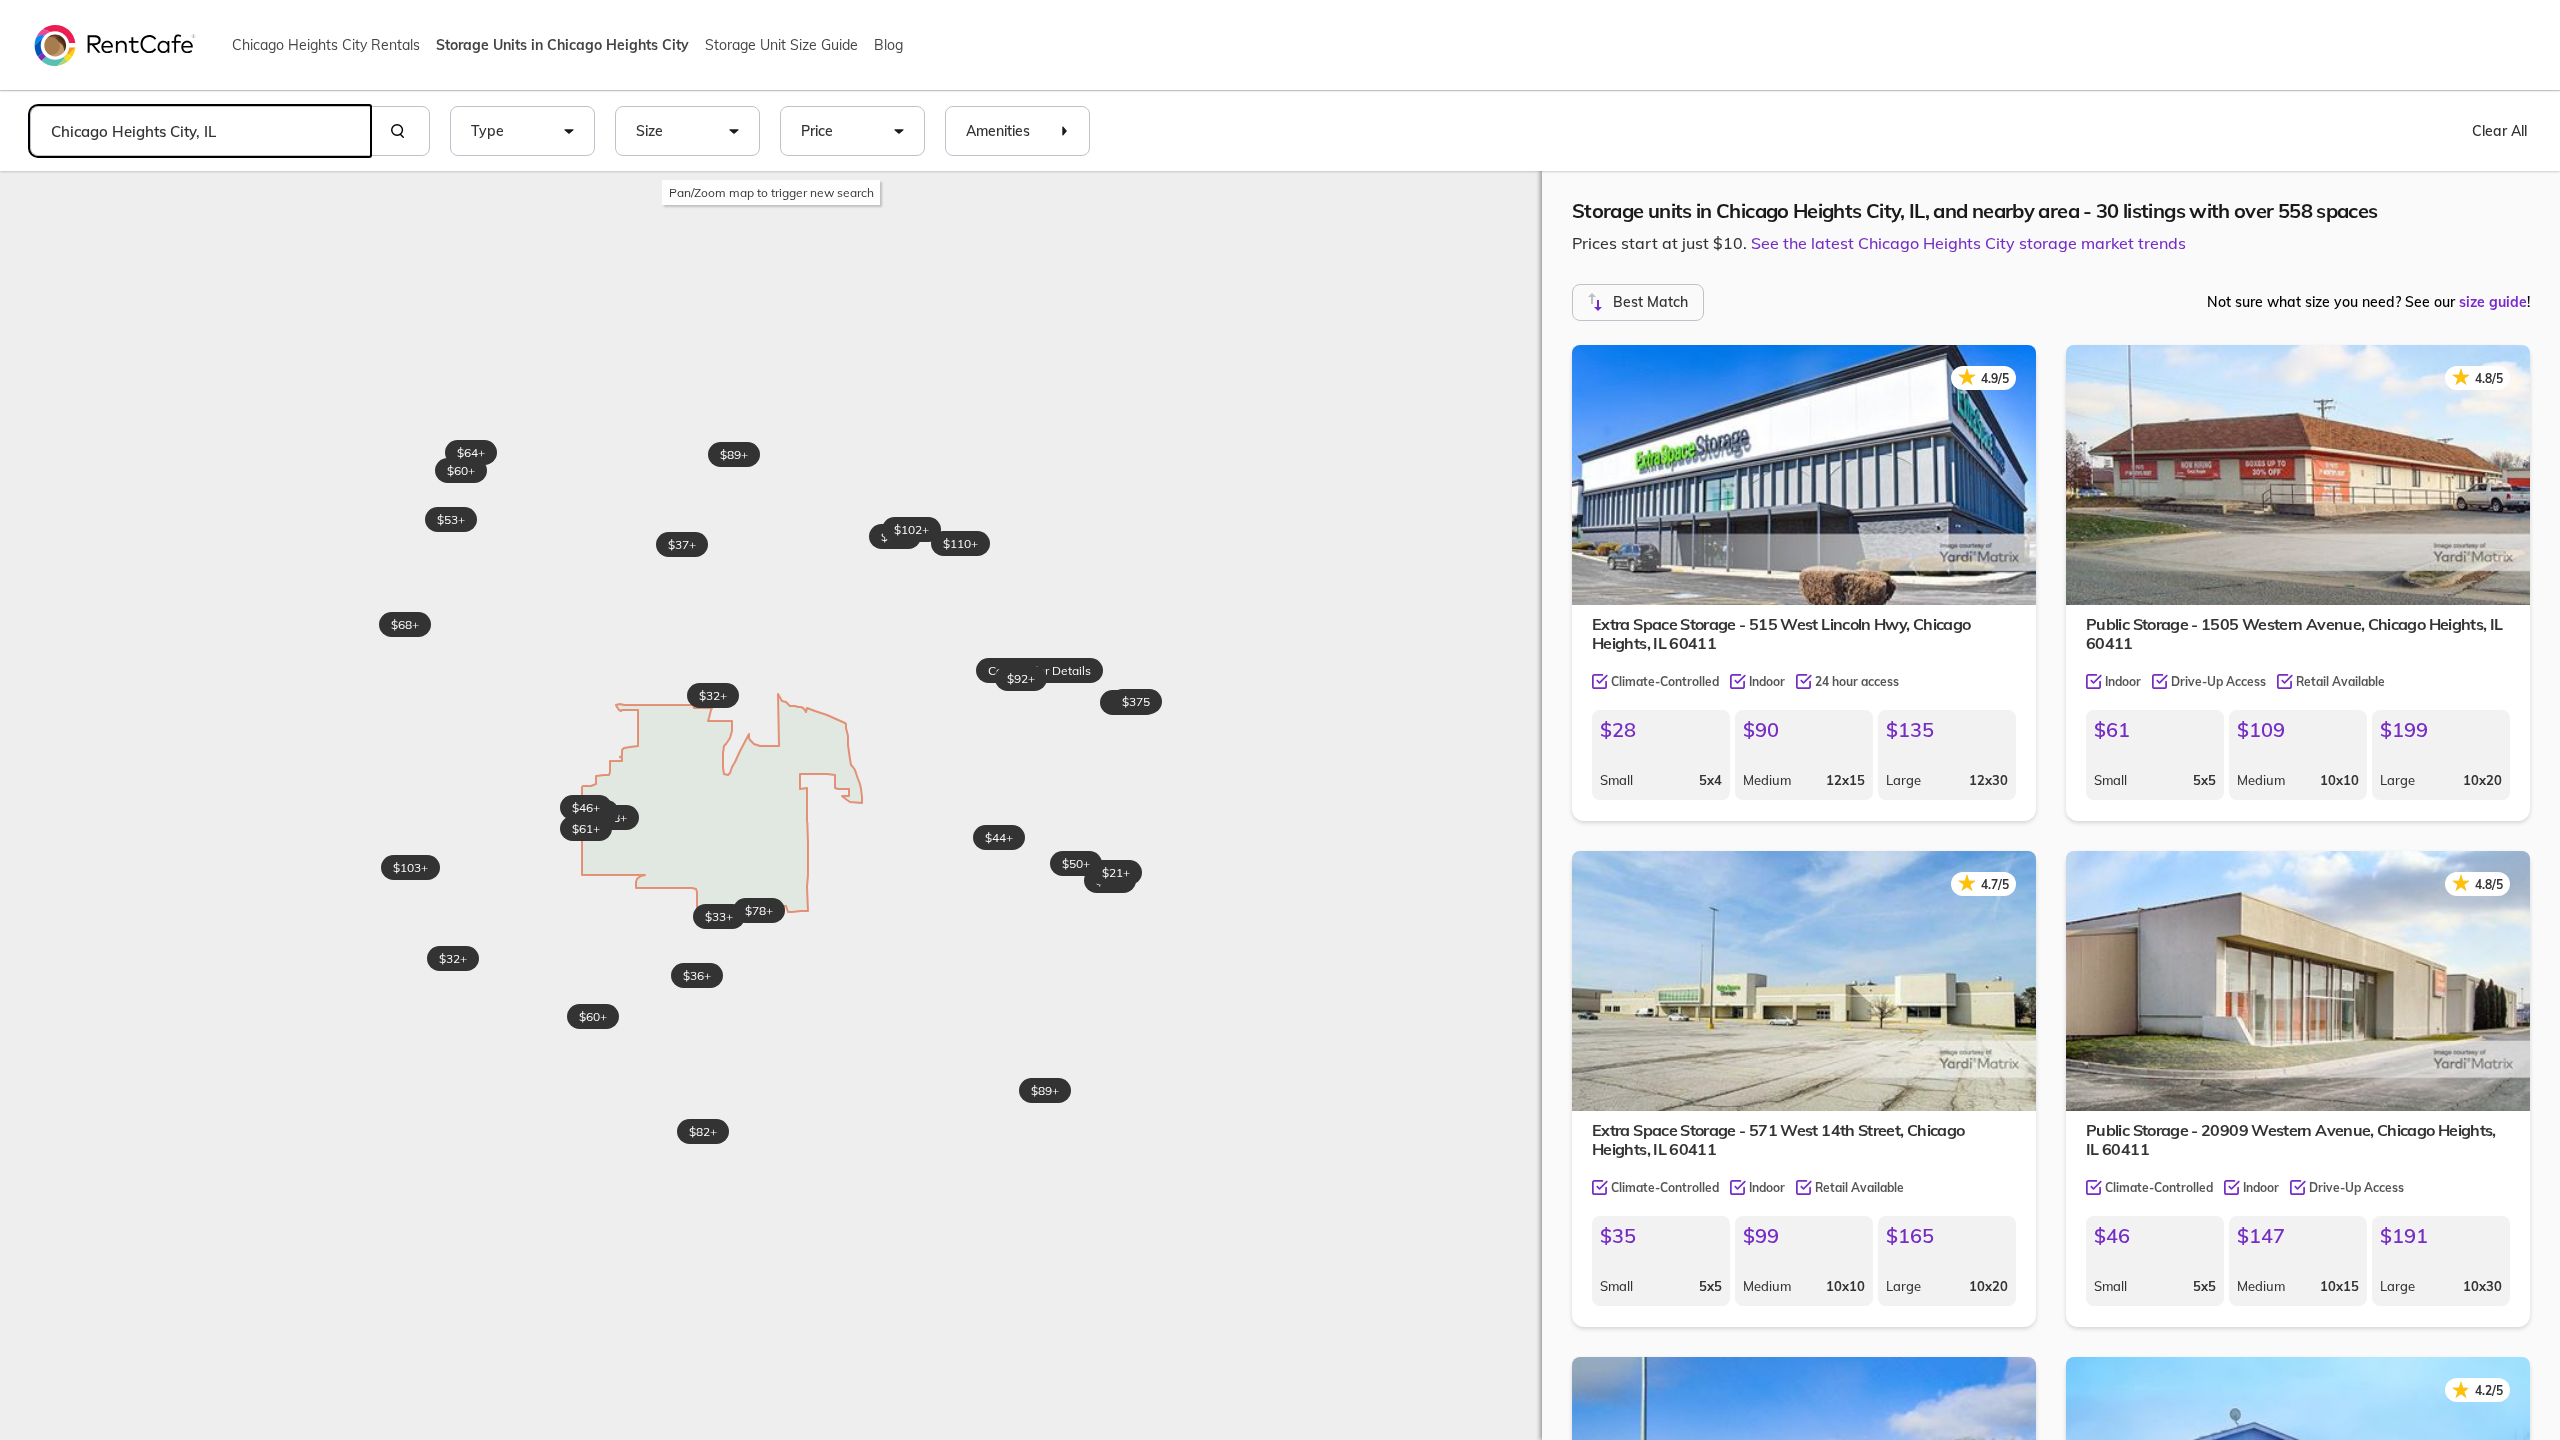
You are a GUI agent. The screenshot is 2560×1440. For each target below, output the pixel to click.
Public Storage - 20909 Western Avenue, (2291, 1139)
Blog (888, 45)
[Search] (400, 131)
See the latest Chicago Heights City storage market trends (1968, 243)
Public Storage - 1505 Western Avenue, (2294, 633)
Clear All (2499, 131)
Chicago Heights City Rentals (326, 45)
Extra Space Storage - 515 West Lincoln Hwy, (1781, 633)
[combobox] (200, 131)
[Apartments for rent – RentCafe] (115, 44)
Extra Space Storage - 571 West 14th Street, (1778, 1139)
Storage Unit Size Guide (781, 45)
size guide (2493, 302)
